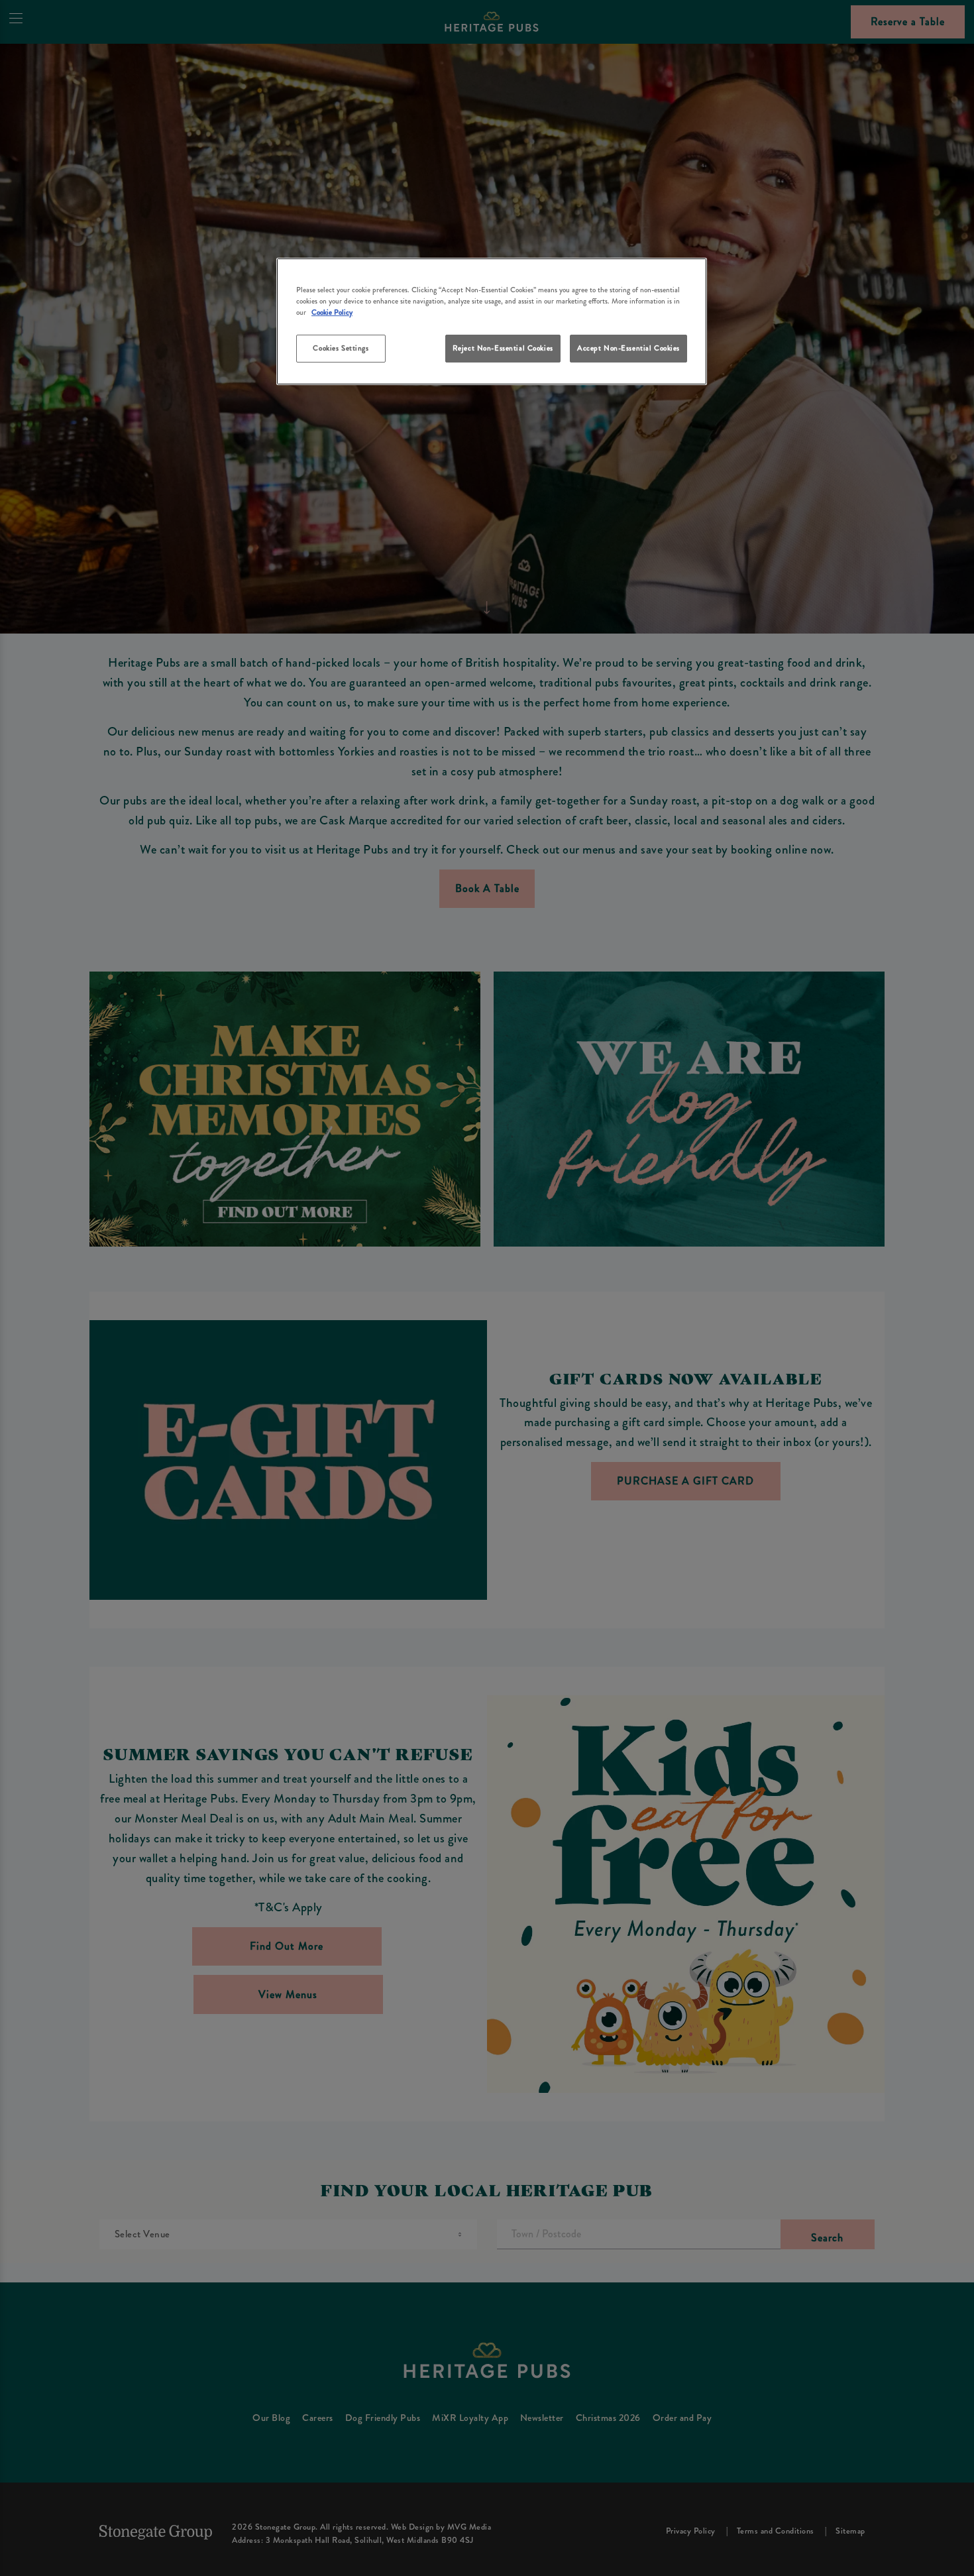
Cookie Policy (332, 312)
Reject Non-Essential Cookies (503, 348)
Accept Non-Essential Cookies (628, 348)
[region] (492, 322)
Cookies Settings (341, 348)
